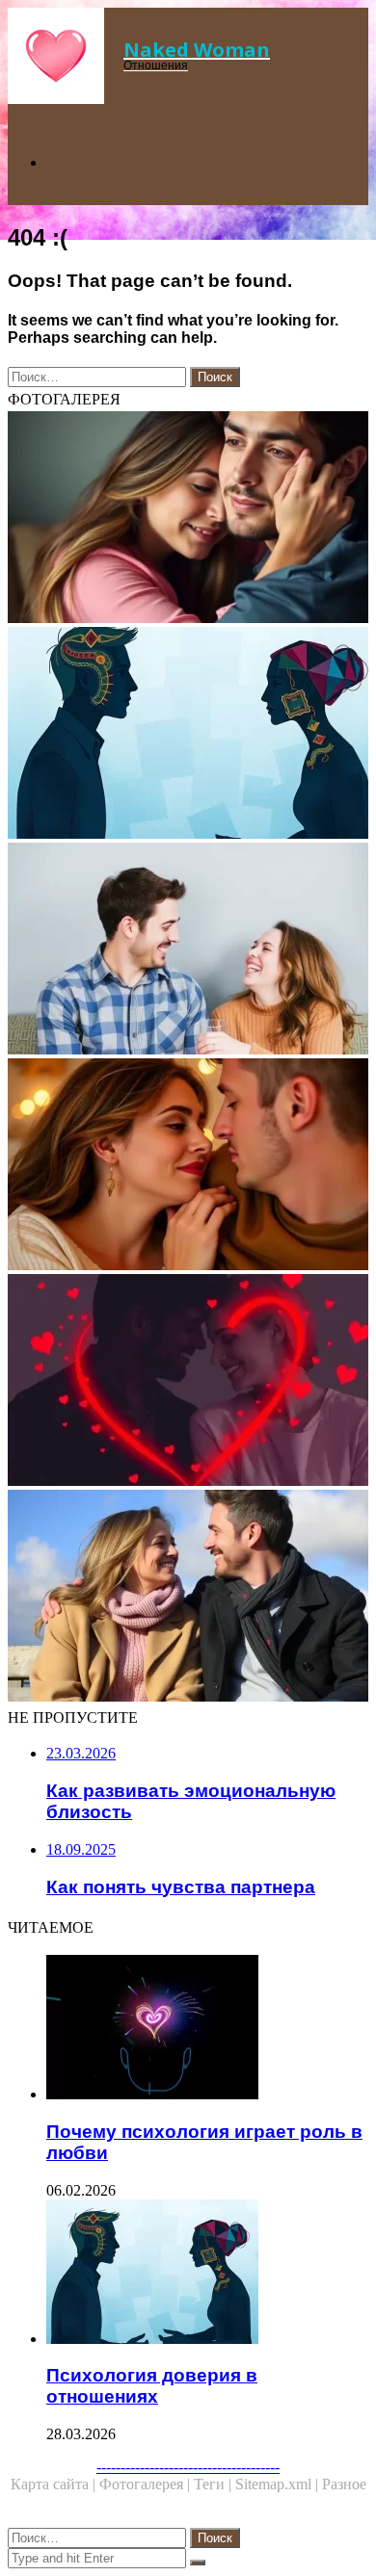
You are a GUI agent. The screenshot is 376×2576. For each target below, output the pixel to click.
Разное (344, 2484)
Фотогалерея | (147, 2484)
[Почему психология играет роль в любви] (207, 2029)
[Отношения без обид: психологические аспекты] (188, 1598)
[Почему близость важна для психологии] (188, 519)
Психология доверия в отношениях (152, 2386)
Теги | (215, 2484)
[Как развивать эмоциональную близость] (188, 950)
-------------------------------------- (188, 2467)
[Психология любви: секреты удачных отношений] (188, 1382)
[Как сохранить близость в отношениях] (188, 1166)
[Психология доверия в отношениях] (188, 735)
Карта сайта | (55, 2484)
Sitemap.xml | (279, 2484)
